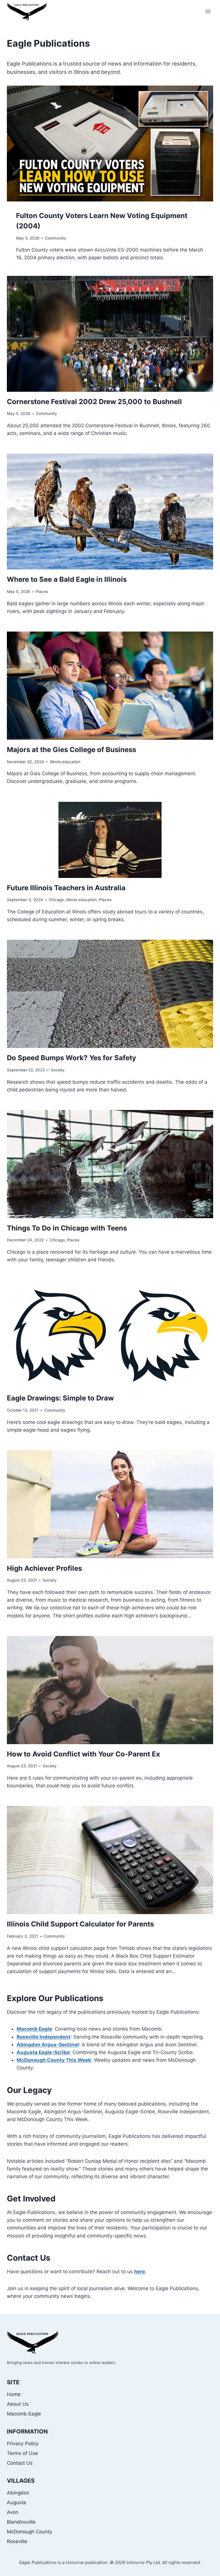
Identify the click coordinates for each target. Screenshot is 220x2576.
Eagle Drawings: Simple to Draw (60, 1398)
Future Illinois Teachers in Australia (66, 888)
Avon (13, 2512)
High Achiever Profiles (44, 1568)
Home (14, 2394)
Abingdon (18, 2493)
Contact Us (20, 2463)
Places (42, 591)
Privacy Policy (23, 2444)
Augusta (16, 2502)
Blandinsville (21, 2522)
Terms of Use (22, 2453)
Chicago (56, 900)
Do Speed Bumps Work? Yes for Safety (71, 1058)
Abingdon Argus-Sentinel (48, 2045)
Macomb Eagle (34, 2029)
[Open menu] (208, 11)
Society (58, 1070)
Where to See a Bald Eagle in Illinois (67, 579)
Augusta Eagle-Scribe (43, 2052)
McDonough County (30, 2532)
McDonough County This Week (54, 2060)
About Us (18, 2404)
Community (56, 238)
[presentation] (110, 144)
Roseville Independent (44, 2037)
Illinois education (65, 762)
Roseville (17, 2541)
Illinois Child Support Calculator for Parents (80, 1924)
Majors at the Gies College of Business (71, 750)
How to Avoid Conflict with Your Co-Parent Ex (84, 1754)
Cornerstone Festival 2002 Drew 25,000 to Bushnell (94, 402)
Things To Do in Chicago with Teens (67, 1228)
